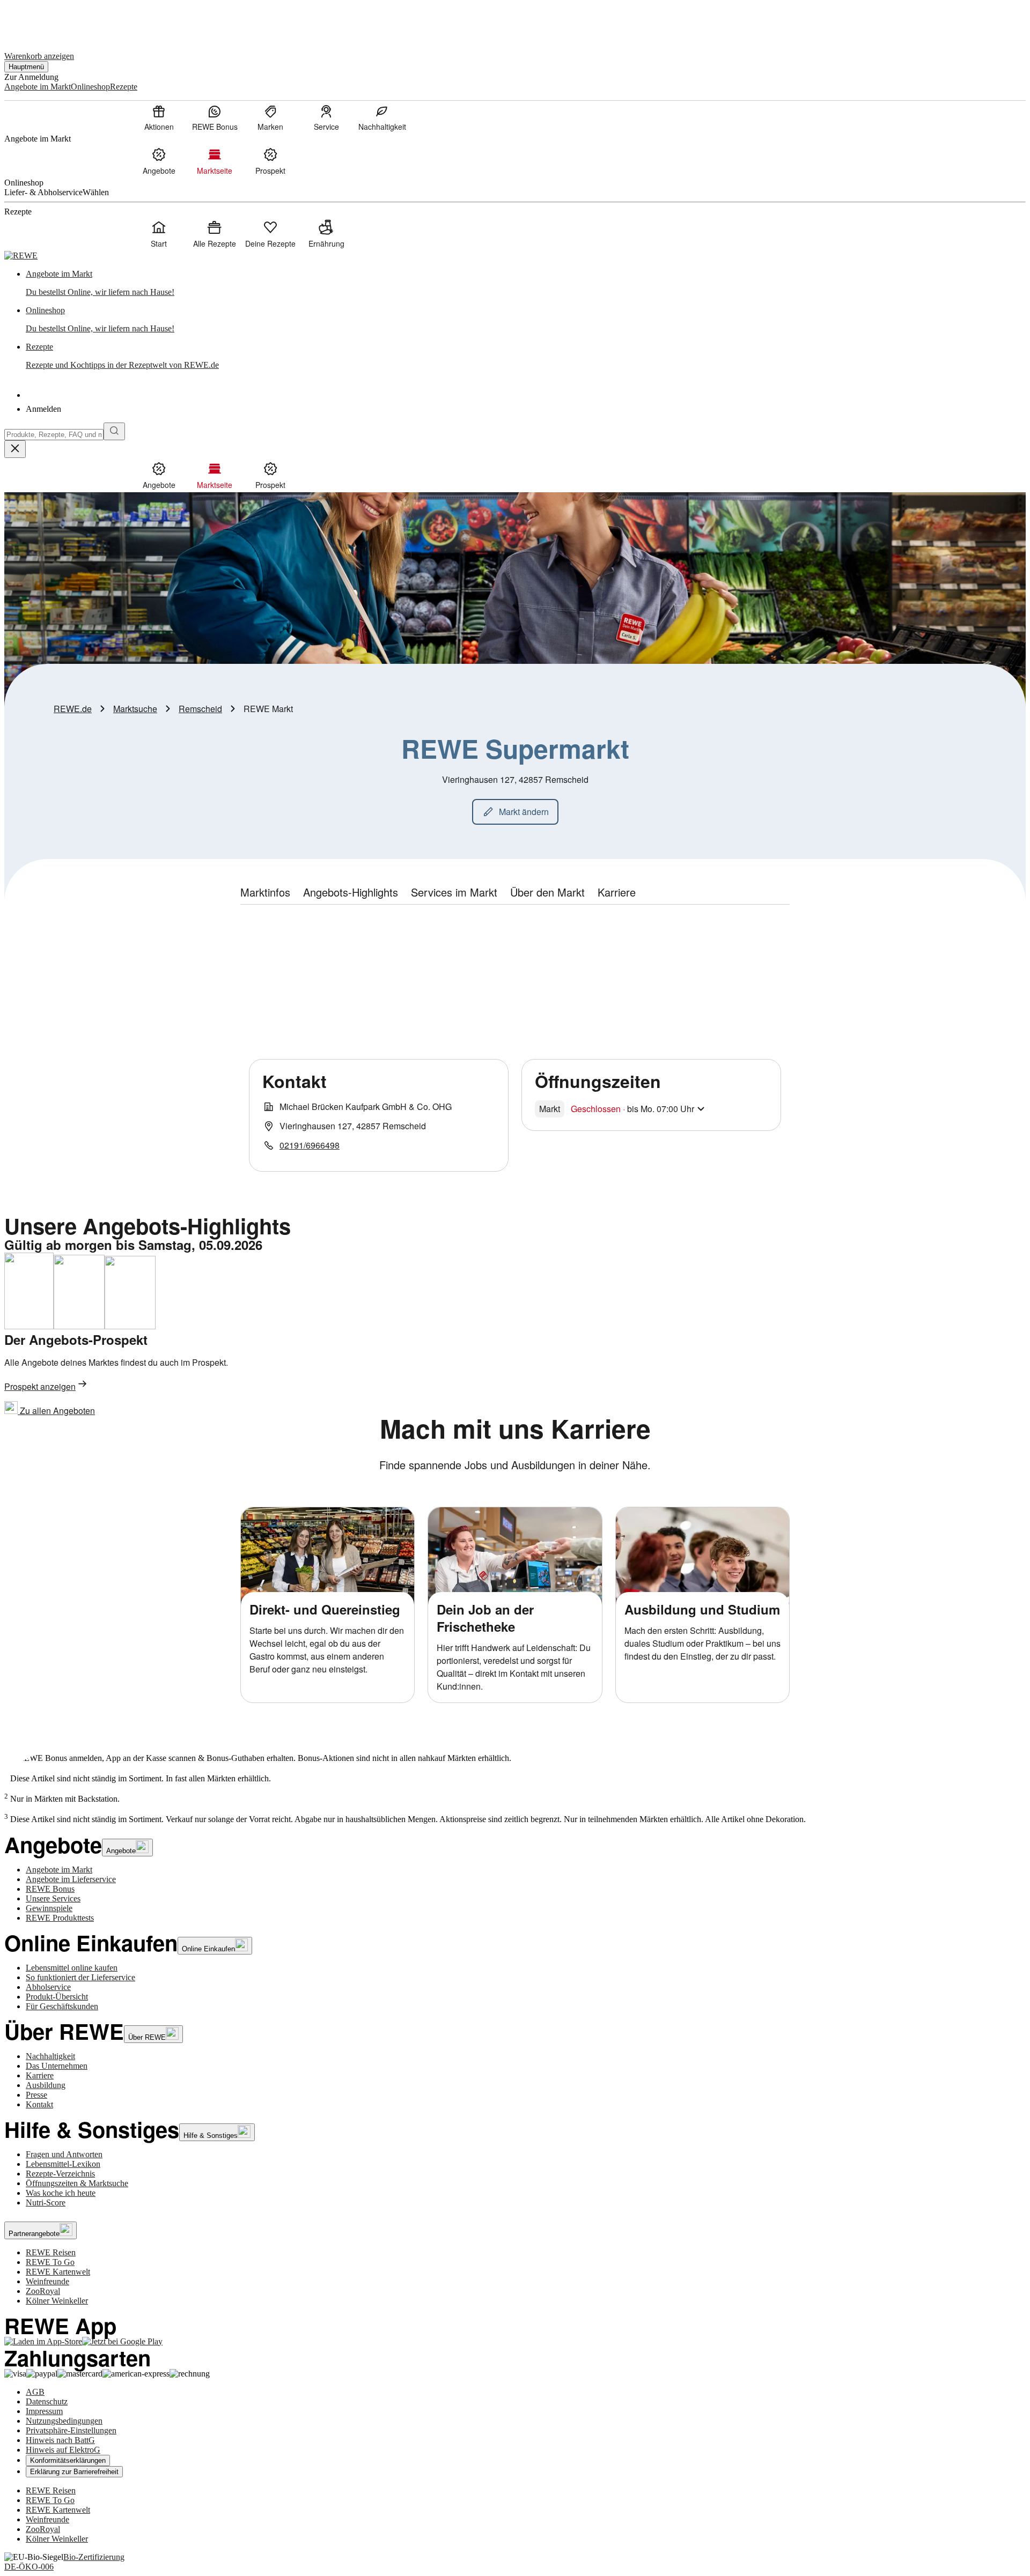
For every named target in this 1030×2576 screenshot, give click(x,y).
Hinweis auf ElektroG (63, 2450)
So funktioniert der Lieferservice (80, 1977)
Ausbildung (46, 2085)
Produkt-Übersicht (57, 1997)
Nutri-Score (46, 2203)
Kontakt (39, 2104)
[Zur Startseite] (41, 21)
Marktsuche (135, 709)
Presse (36, 2095)
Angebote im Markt (59, 1870)
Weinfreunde (47, 2281)
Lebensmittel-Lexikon (63, 2164)
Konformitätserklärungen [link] (68, 2460)
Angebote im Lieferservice (71, 1879)
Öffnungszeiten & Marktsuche (77, 2183)
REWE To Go (50, 2262)
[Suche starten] (114, 431)
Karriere (40, 2075)
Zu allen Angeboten (56, 1411)
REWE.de (73, 709)
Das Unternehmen (57, 2066)
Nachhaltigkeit (50, 2056)
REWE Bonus (50, 1889)
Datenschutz (47, 2401)
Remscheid (200, 709)
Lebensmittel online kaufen (72, 1968)
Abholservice (48, 1987)
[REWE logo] (21, 256)
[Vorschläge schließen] (15, 449)
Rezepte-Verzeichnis (60, 2174)
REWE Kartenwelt (58, 2272)
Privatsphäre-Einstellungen (71, 2430)
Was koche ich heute (61, 2193)
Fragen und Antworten (64, 2154)
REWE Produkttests (60, 1918)
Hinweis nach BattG (60, 2440)
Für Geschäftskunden (62, 2006)
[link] (526, 283)
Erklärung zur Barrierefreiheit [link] (74, 2472)
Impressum (44, 2411)
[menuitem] (159, 117)
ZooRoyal (43, 2291)
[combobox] (54, 435)
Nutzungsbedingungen (64, 2421)
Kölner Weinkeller (57, 2301)
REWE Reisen (51, 2252)
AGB (35, 2392)
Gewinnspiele (49, 1908)
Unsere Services (53, 1898)
